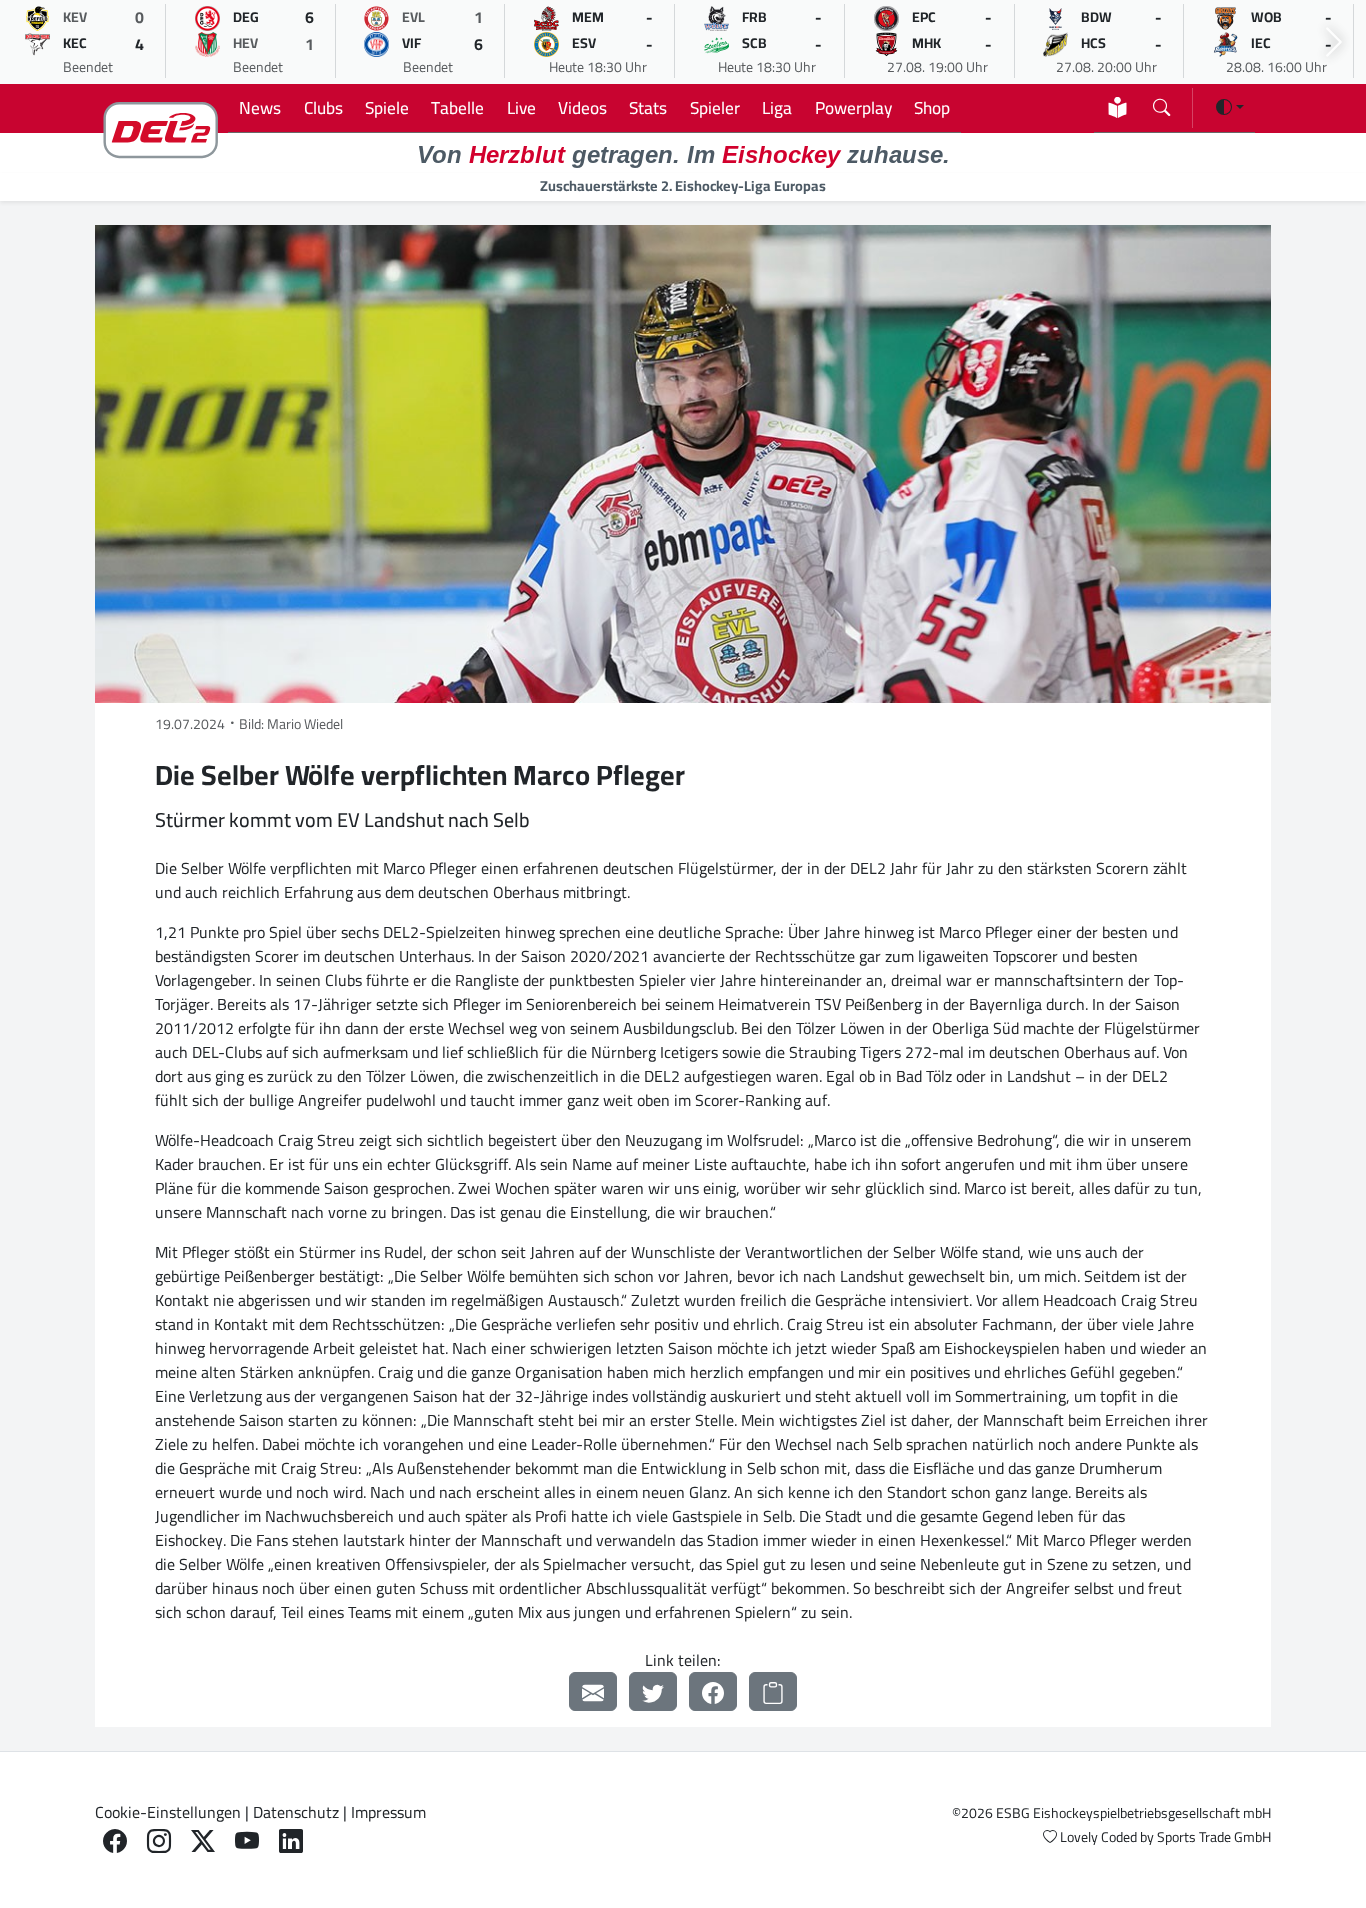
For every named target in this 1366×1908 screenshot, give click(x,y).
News (260, 107)
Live (521, 107)
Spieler (715, 107)
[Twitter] (653, 1691)
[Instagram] (159, 1841)
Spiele (387, 107)
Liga (777, 107)
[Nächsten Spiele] (1334, 42)
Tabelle (457, 107)
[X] (203, 1841)
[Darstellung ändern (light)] (1230, 107)
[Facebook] (713, 1691)
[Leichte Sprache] (1117, 107)
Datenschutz (296, 1812)
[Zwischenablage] (773, 1691)
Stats (648, 107)
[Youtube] (247, 1841)
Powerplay (853, 107)
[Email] (593, 1691)
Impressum (388, 1812)
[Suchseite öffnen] (1161, 103)
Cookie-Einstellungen (168, 1812)
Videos (582, 107)
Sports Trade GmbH (1214, 1837)
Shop (932, 107)
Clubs (323, 107)
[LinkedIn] (291, 1841)
